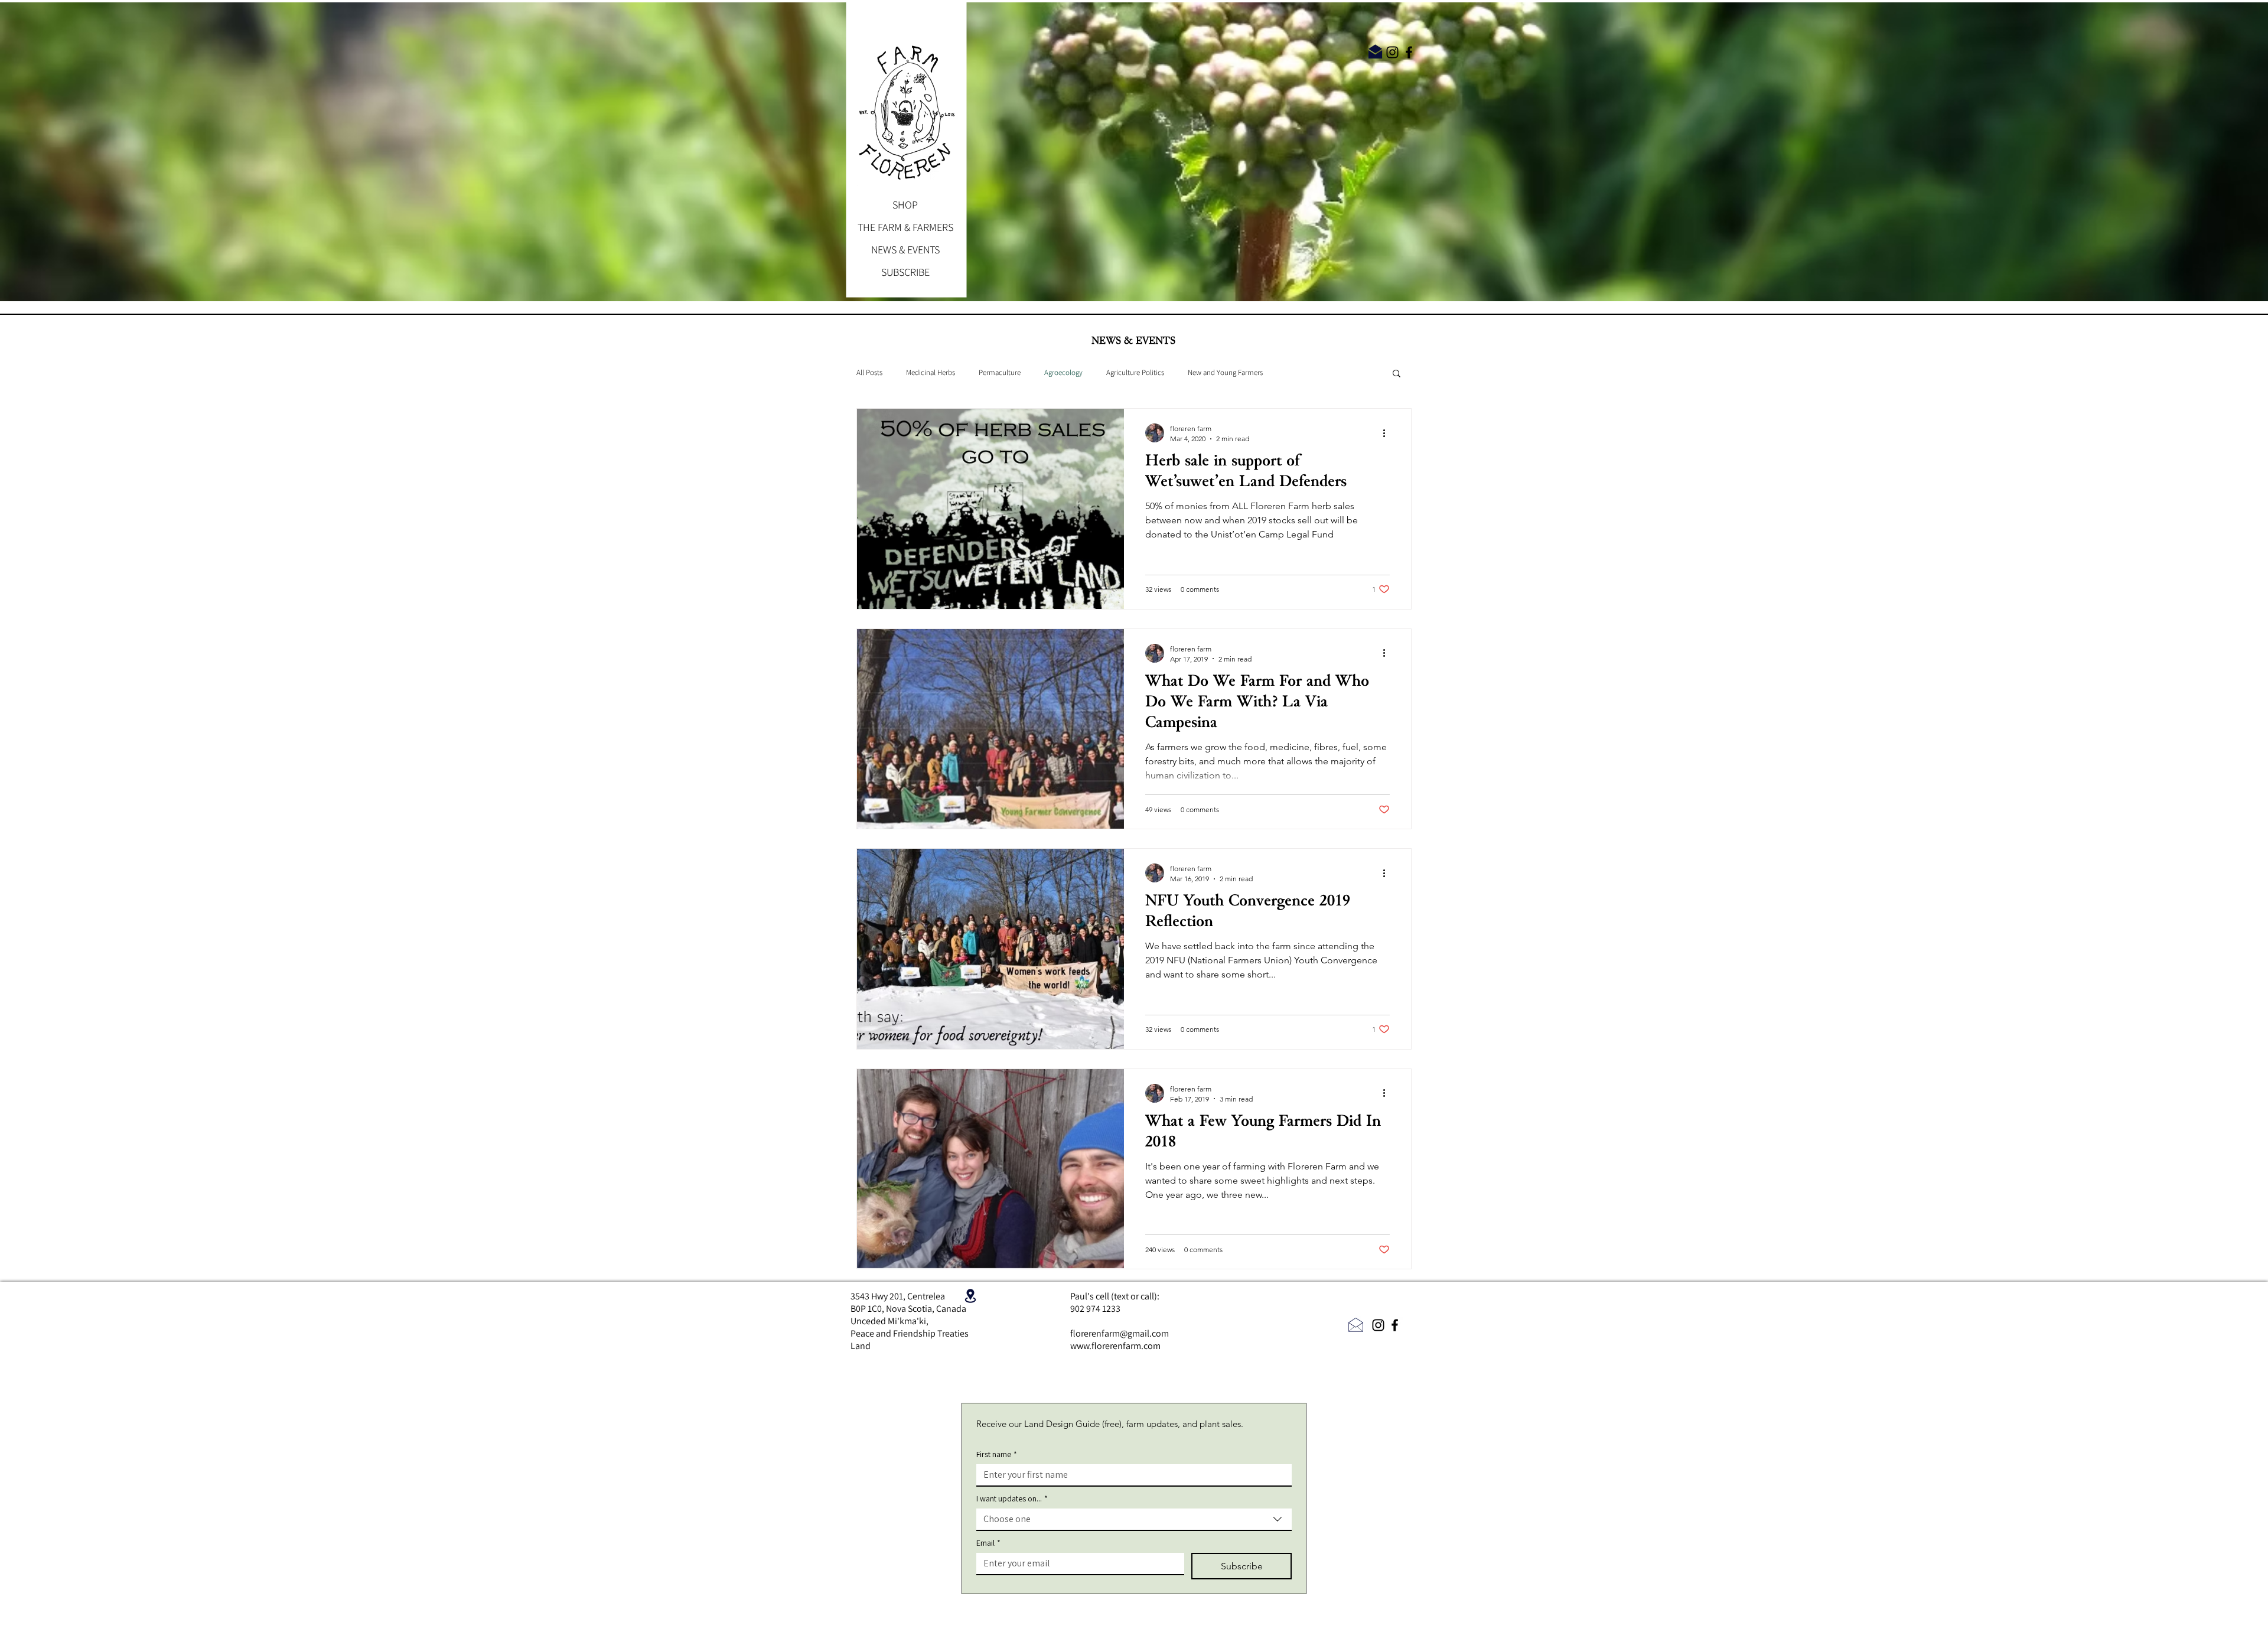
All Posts (869, 373)
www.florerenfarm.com (1115, 1346)
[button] (1397, 374)
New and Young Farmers (1225, 373)
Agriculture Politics (1135, 373)
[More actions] (1388, 433)
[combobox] (1134, 1520)
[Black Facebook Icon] (1409, 52)
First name (997, 1454)
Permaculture (1000, 373)
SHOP (905, 205)
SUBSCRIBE (905, 272)
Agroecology (1063, 373)
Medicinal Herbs (931, 373)
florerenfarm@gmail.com (1120, 1333)
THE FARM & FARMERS (905, 227)
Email (988, 1543)
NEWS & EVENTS (905, 250)
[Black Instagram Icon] (1392, 52)
